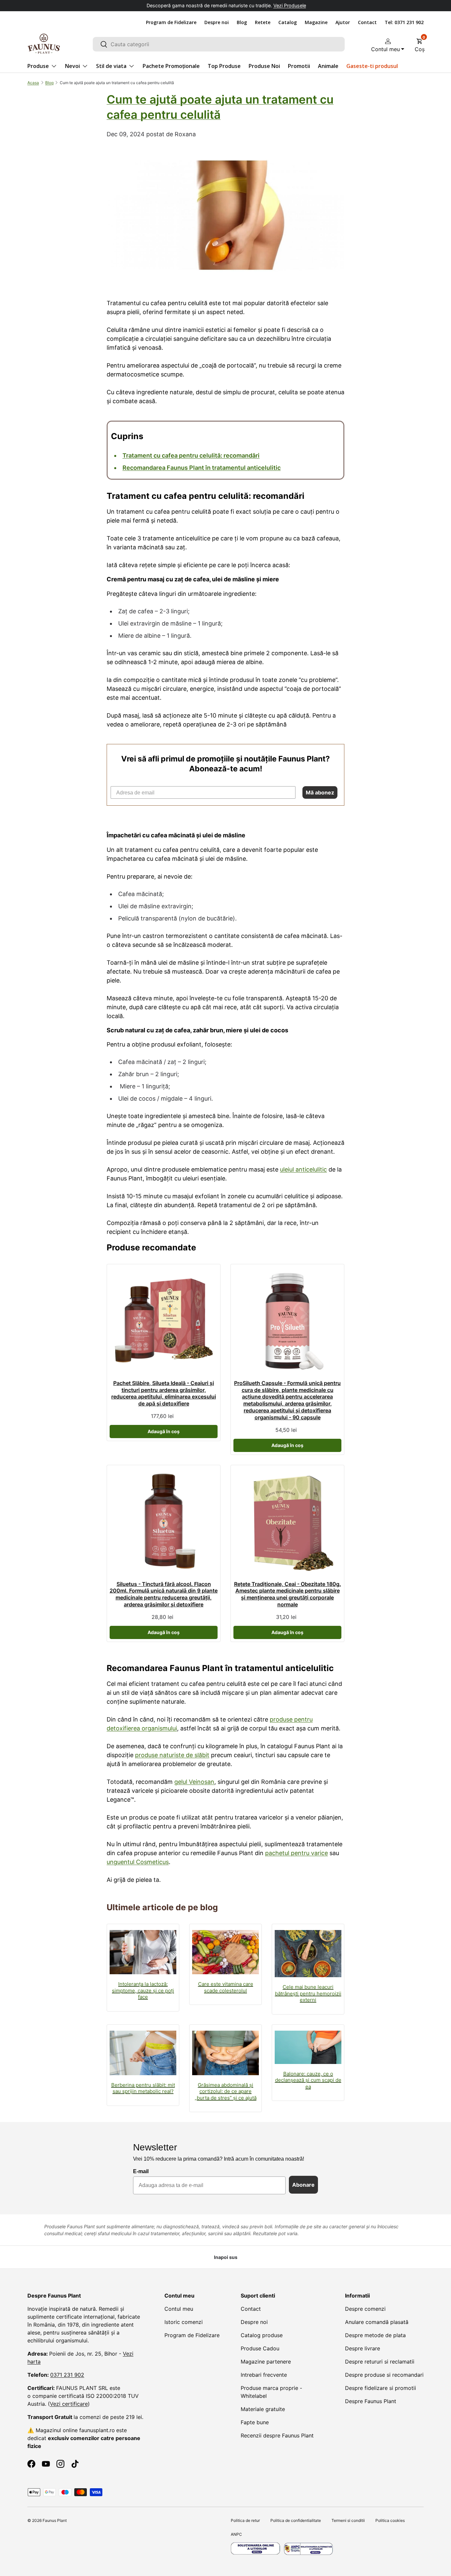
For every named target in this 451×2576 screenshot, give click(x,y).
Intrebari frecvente (264, 2375)
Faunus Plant (55, 2520)
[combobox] (219, 44)
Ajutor (343, 22)
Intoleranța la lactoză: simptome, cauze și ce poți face (143, 1990)
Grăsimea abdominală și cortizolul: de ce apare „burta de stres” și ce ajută (226, 2091)
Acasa (33, 83)
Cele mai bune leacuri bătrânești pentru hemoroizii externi (308, 1993)
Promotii (299, 66)
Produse (38, 66)
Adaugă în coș (164, 1431)
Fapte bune (255, 2422)
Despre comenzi (365, 2309)
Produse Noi (264, 66)
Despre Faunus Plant (371, 2401)
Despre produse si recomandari (384, 2375)
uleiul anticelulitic (303, 1169)
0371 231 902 (67, 2375)
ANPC (236, 2534)
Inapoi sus (226, 2257)
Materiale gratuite (263, 2409)
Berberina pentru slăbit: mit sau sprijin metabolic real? (143, 2088)
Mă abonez (320, 792)
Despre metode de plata (375, 2335)
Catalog (288, 22)
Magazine (316, 22)
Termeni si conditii (348, 2520)
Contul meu (179, 2309)
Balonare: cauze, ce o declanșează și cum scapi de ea (308, 2080)
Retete (263, 22)
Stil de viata (111, 66)
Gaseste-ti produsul (372, 66)
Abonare (303, 2185)
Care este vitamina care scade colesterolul (226, 1987)
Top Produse (224, 66)
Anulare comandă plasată (377, 2322)
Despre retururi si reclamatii (380, 2362)
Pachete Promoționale (171, 66)
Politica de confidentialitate (296, 2520)
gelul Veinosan (194, 1782)
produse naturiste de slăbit (172, 1755)
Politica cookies (390, 2520)
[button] (420, 44)
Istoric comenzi (184, 2322)
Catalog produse (262, 2335)
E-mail (141, 2171)
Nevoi (72, 66)
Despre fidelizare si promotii (381, 2388)
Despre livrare (363, 2348)
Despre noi (217, 22)
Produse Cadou (260, 2348)
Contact (367, 22)
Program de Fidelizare (171, 22)
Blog (242, 22)
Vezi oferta (282, 5)
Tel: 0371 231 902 (404, 22)
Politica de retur (245, 2520)
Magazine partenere (266, 2362)
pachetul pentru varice (296, 1853)
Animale (328, 66)
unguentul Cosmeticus (138, 1862)
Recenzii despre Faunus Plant (277, 2435)
